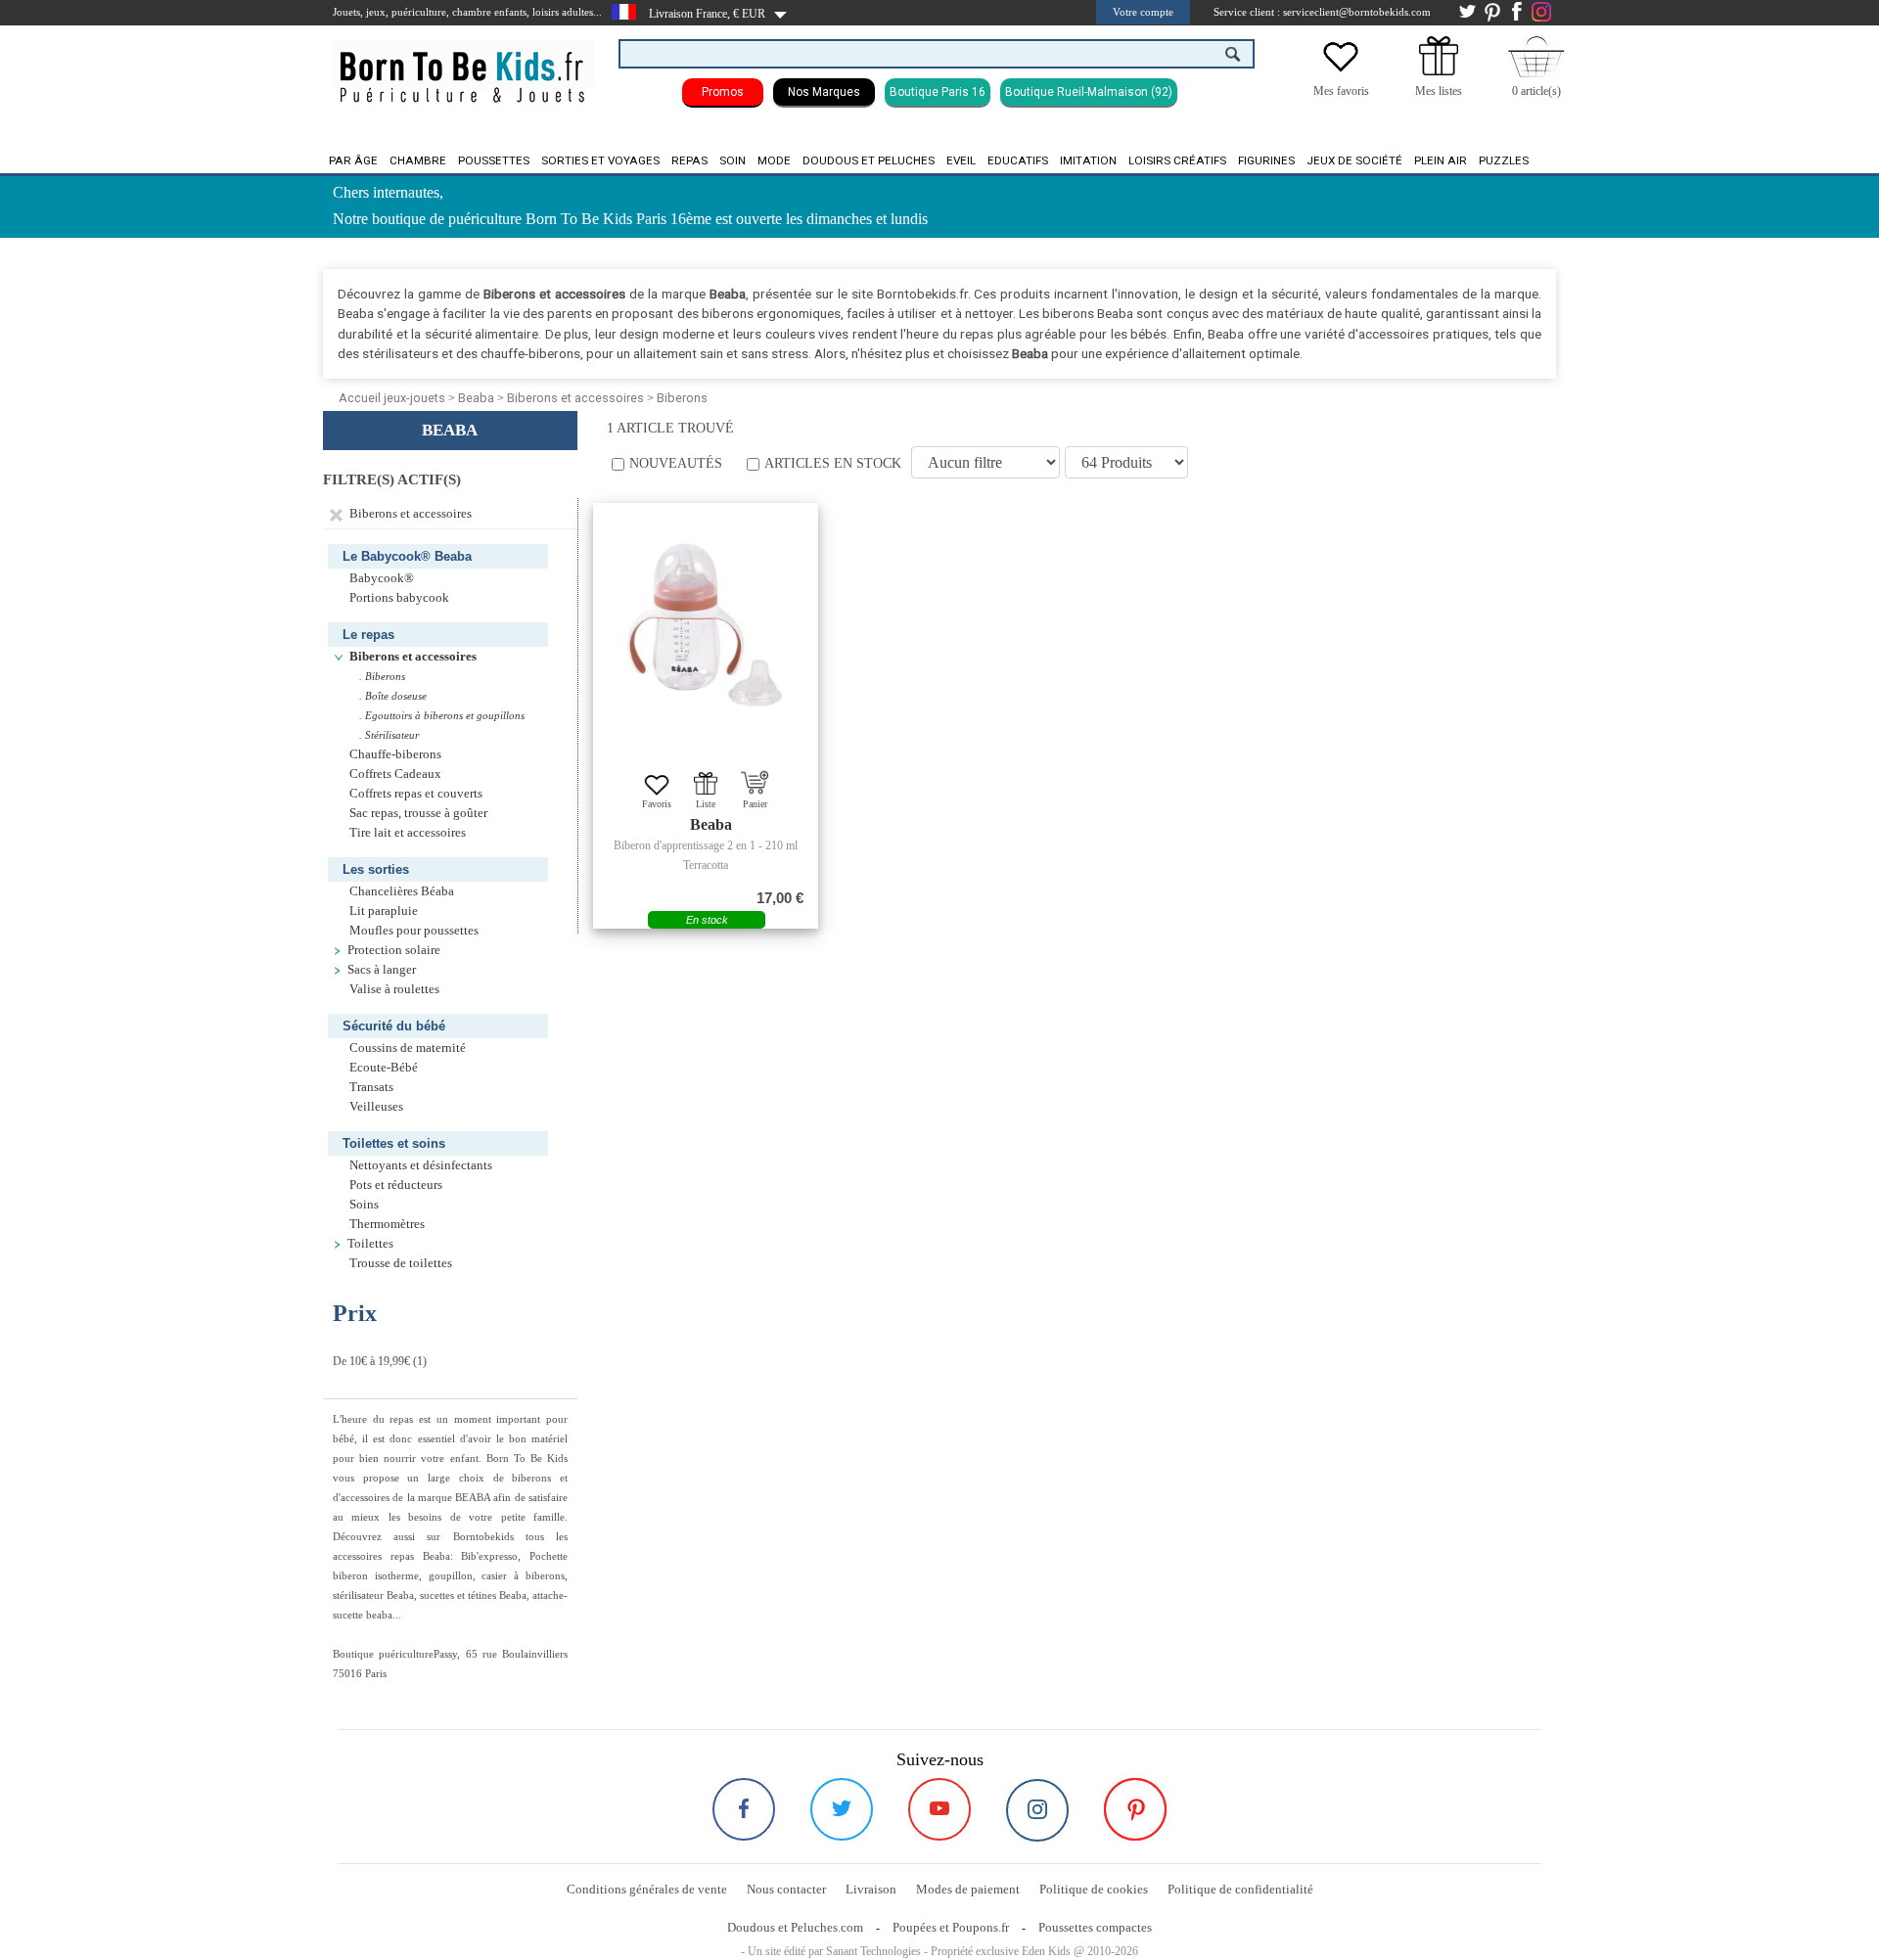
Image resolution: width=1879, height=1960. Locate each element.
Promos (723, 92)
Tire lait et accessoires (408, 833)
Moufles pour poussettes (414, 931)
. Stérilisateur (389, 735)
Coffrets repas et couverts (416, 794)
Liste (706, 804)
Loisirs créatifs (1177, 160)
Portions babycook (399, 598)
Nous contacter (786, 1889)
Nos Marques (824, 92)
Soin (733, 160)
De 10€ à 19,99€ (371, 1361)
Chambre (418, 160)
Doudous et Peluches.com (795, 1927)
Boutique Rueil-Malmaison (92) (1089, 92)
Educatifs (1018, 160)
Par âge (353, 160)
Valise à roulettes (394, 989)
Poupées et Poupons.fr (951, 1927)
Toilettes (372, 1244)
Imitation (1088, 160)
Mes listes (1439, 91)
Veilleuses (376, 1107)
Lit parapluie (384, 911)
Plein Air (1441, 160)
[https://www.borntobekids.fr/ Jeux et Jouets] (463, 65)
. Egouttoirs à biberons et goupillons (442, 715)
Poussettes (494, 160)
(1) (380, 1361)
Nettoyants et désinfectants (421, 1165)
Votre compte (1143, 12)
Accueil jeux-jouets (392, 398)
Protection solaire (394, 950)
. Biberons (382, 676)
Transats (371, 1087)
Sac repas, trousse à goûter (418, 813)
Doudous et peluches (869, 160)
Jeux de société (1354, 160)
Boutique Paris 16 (938, 92)
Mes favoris (1341, 91)
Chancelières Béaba (402, 891)
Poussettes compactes (1095, 1927)
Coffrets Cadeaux (395, 774)
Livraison (871, 1889)
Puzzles (1504, 160)
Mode (774, 160)
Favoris (657, 804)
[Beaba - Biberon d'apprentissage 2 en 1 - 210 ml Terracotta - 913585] (706, 625)
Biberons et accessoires (575, 398)
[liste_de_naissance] (1439, 71)
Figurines (1266, 160)
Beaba (476, 398)
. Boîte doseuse (393, 696)
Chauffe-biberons (395, 754)
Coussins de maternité (408, 1048)
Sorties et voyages (600, 160)
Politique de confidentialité (1240, 1889)
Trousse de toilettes (401, 1263)
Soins (366, 1205)
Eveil (961, 160)
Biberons (682, 398)
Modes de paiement (968, 1889)
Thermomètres (387, 1224)
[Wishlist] (1341, 71)
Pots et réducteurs (396, 1185)
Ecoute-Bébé (384, 1068)
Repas (689, 160)
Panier (755, 804)
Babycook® (382, 578)
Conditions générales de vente (647, 1889)
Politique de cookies (1094, 1889)
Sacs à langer (382, 970)
